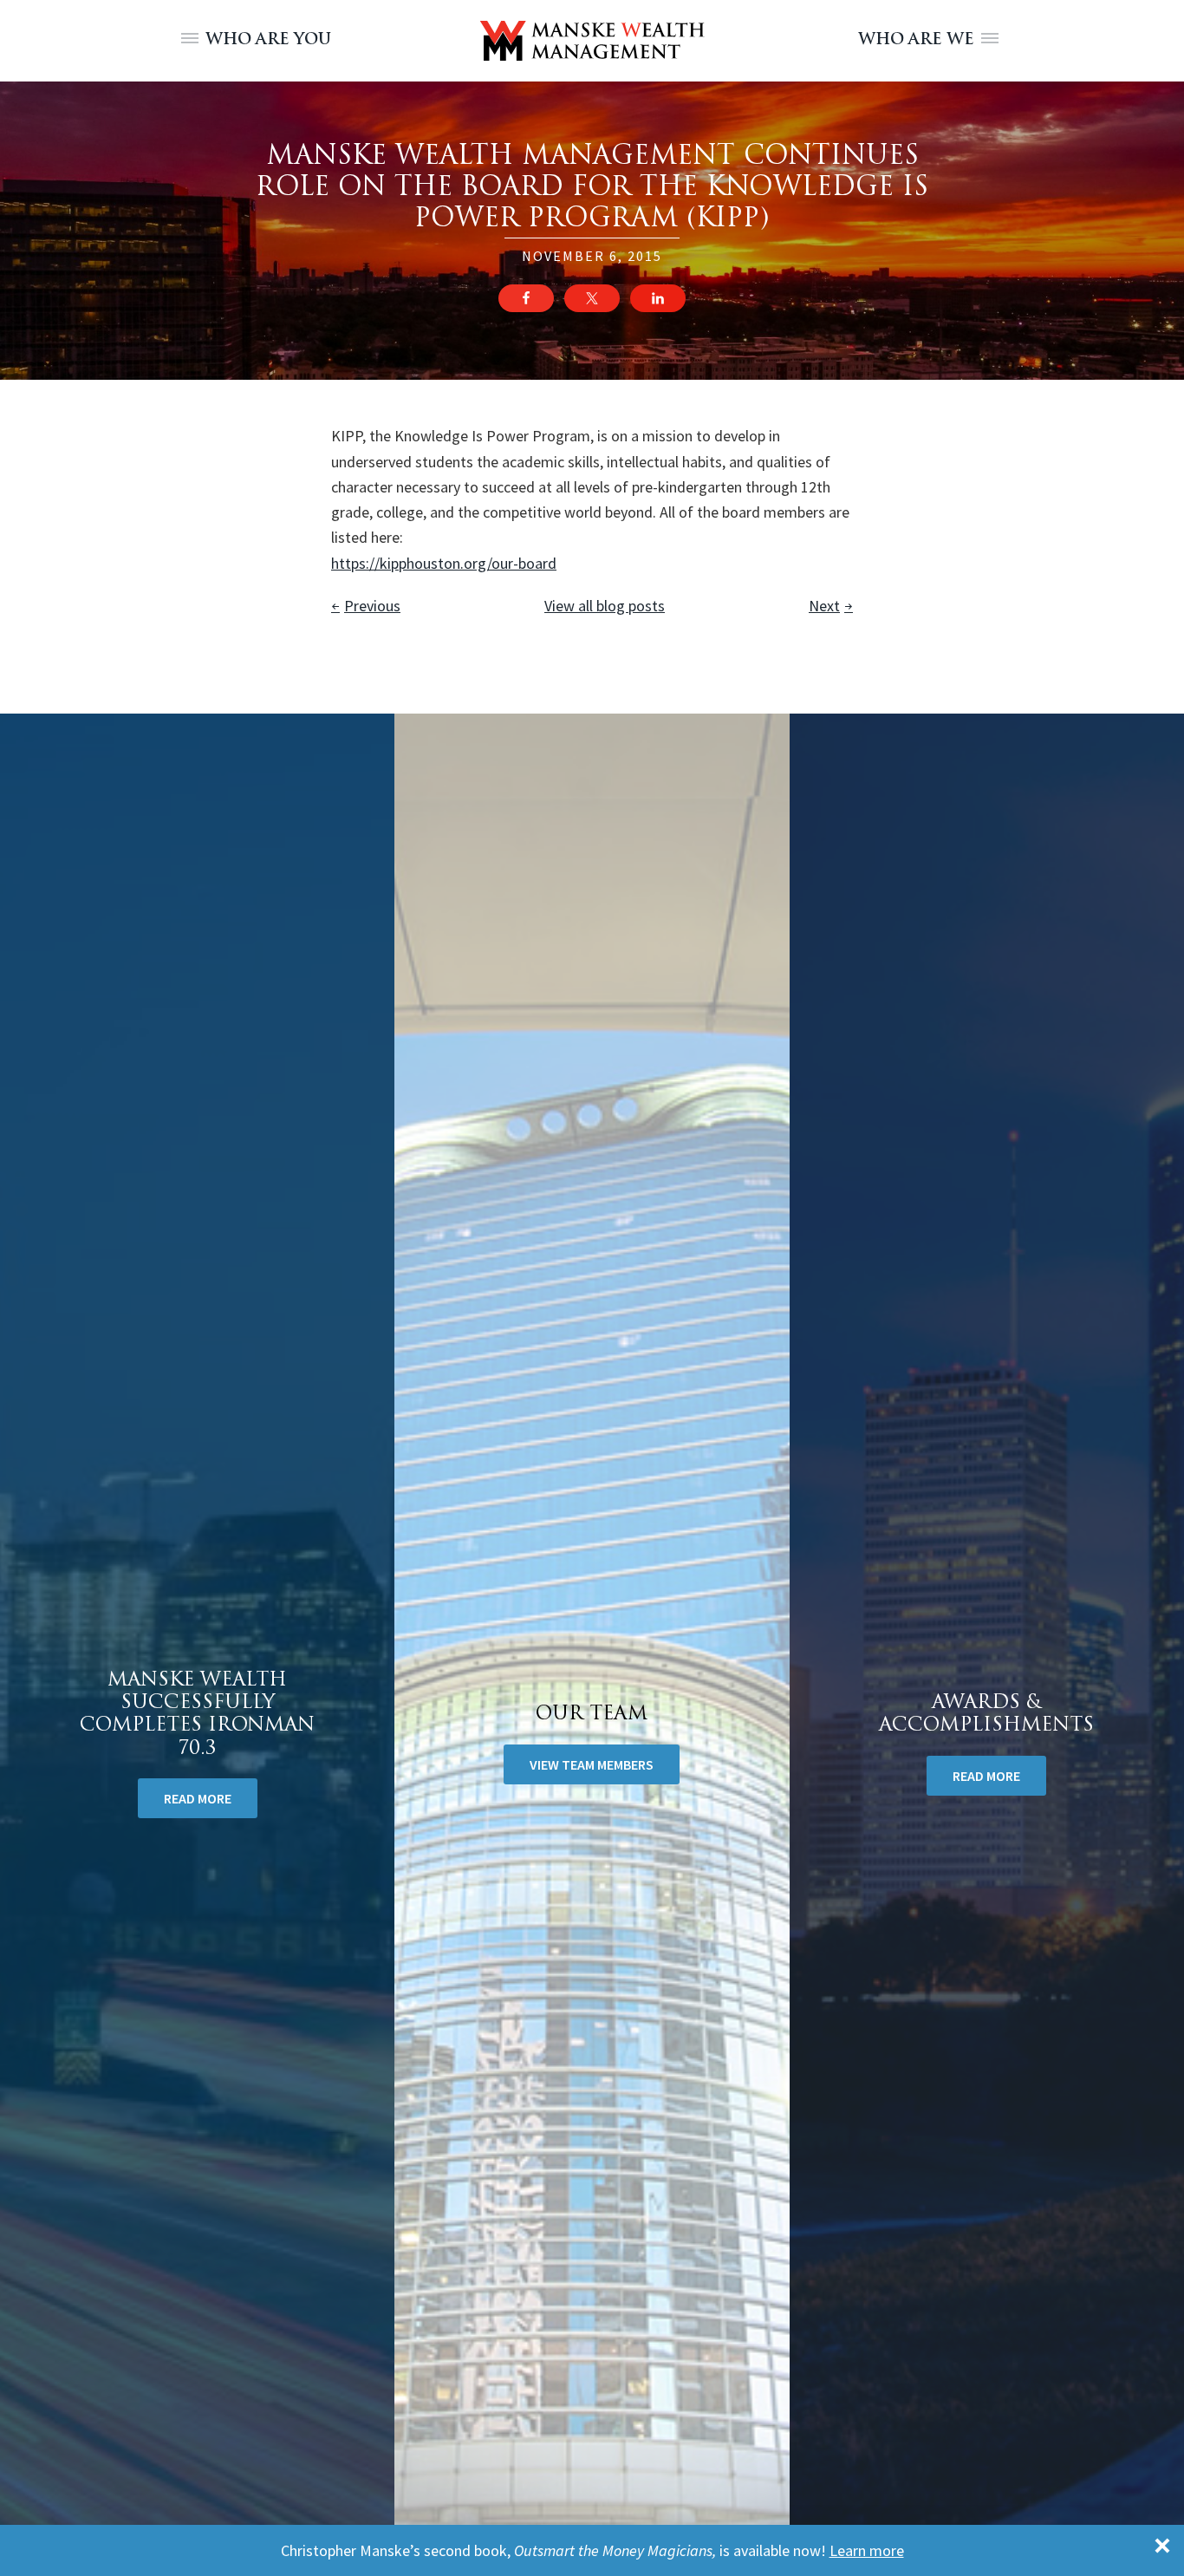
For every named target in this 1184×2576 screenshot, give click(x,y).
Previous (372, 606)
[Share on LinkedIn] (658, 298)
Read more (198, 1798)
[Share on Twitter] (592, 298)
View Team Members (592, 1764)
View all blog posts (605, 606)
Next (824, 606)
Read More (986, 1776)
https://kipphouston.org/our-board (444, 563)
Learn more (867, 2550)
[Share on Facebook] (526, 298)
